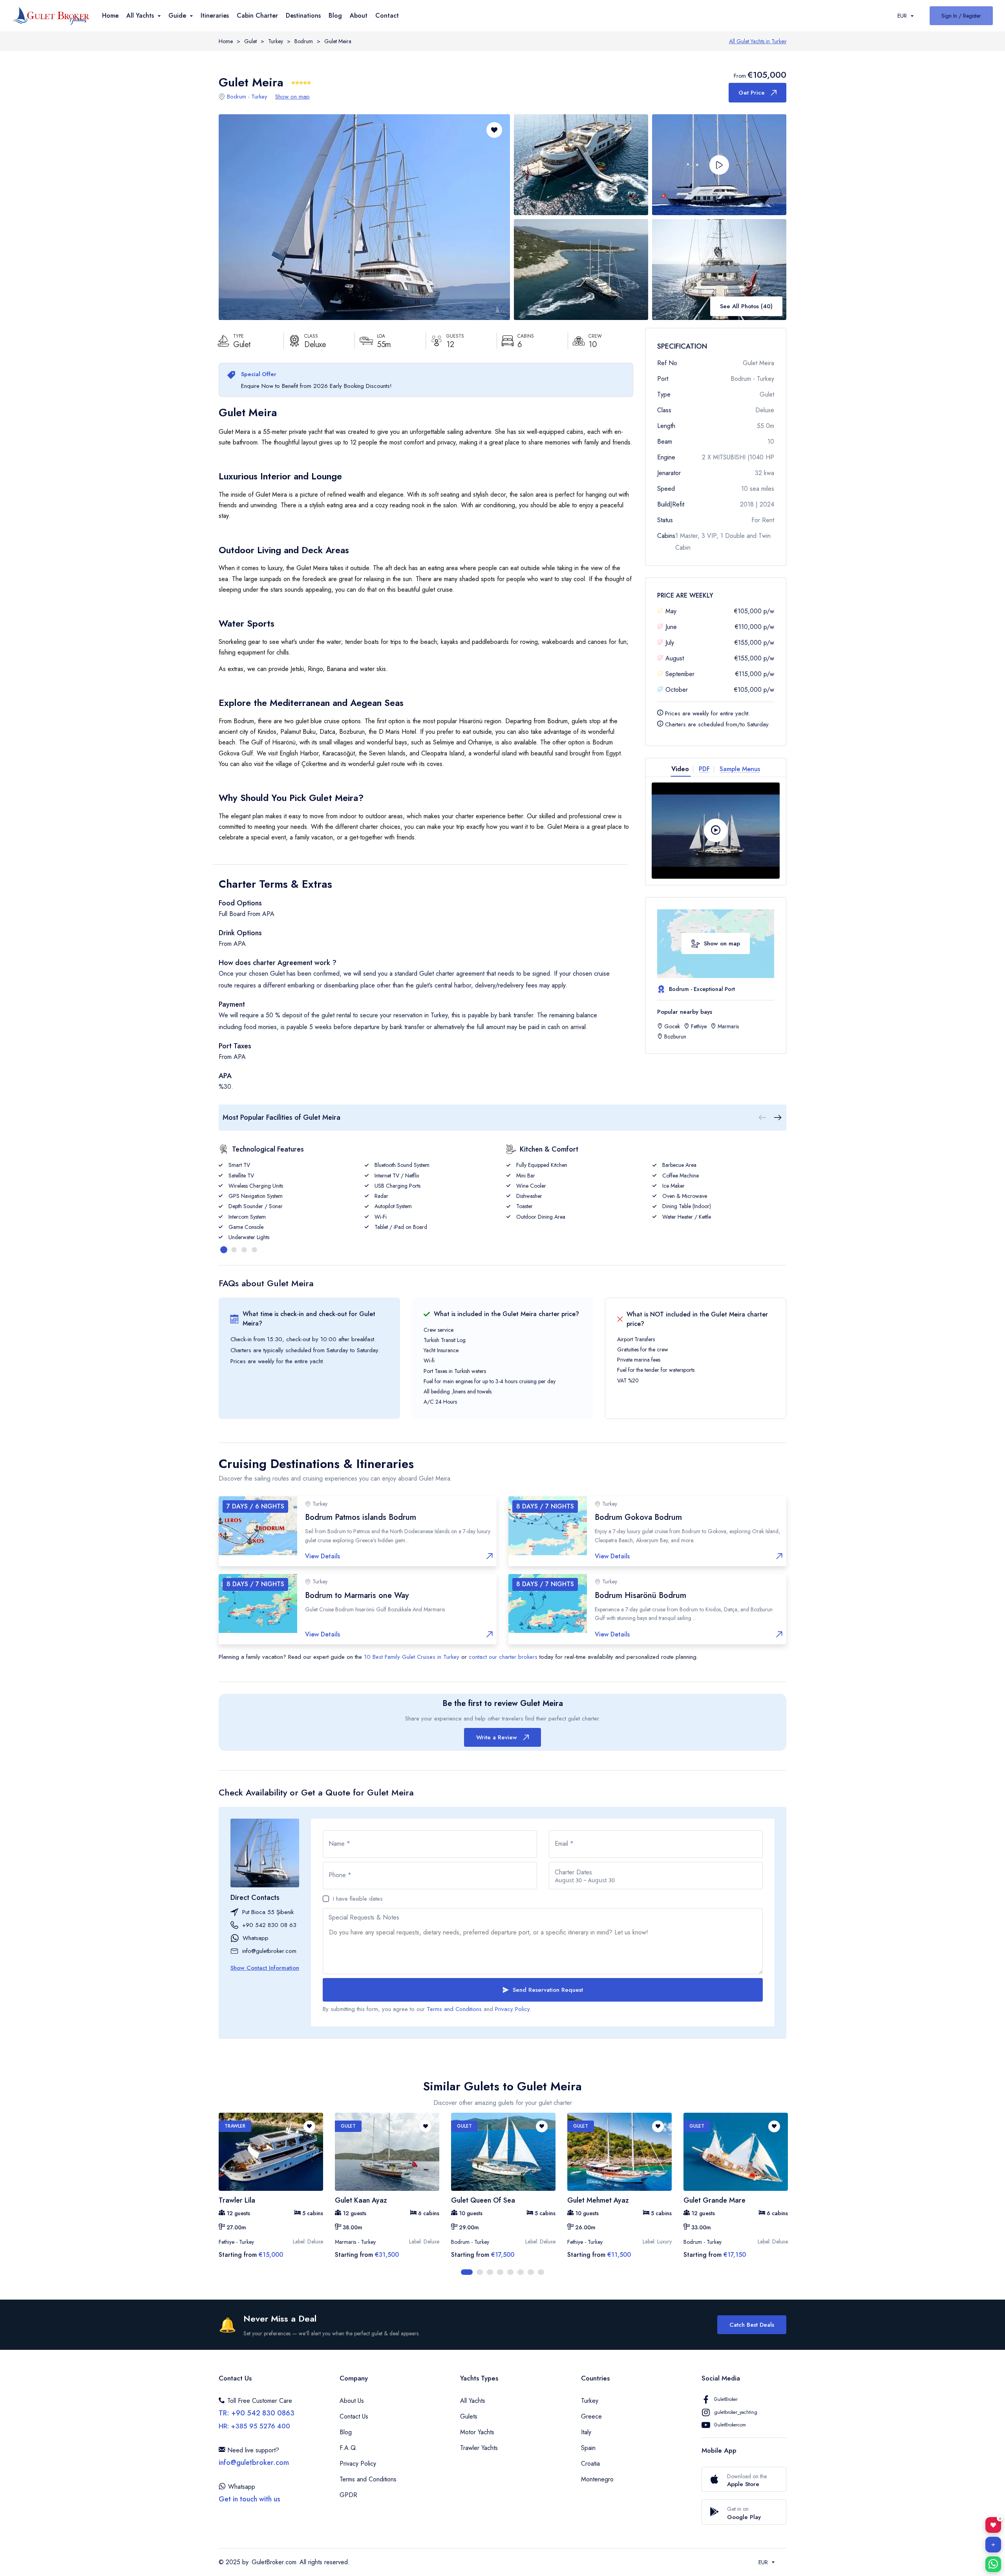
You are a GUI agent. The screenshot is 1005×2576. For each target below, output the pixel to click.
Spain (588, 2448)
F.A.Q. (349, 2448)
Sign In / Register (961, 16)
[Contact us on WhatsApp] (993, 2564)
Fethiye (699, 1026)
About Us (352, 2401)
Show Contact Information (265, 1968)
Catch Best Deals (752, 2325)
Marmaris (728, 1026)
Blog (335, 16)
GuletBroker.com (274, 2562)
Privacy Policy (512, 2009)
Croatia (590, 2464)
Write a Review (497, 1737)
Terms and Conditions (454, 2009)
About (359, 16)
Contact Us (354, 2416)
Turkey (276, 41)
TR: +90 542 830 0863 (257, 2413)
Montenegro (597, 2479)
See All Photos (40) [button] (746, 306)
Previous (213, 2194)
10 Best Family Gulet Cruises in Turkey (412, 1657)
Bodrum (304, 41)
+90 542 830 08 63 (269, 1925)
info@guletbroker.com (269, 1951)
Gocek (672, 1026)
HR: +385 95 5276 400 (254, 2426)
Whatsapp (256, 1938)
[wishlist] (309, 2126)
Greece (591, 2416)
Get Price (752, 93)
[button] (719, 165)
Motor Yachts (477, 2432)
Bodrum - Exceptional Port (702, 989)
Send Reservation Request (548, 1990)
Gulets (469, 2416)
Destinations (303, 16)
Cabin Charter (257, 16)
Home (110, 16)
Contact (387, 16)
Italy (586, 2432)
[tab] (683, 769)
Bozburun (675, 1037)
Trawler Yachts (479, 2448)
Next (792, 2194)
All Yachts (473, 2401)
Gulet (250, 41)
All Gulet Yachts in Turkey (758, 41)
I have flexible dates (358, 1899)
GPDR (348, 2495)
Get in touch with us (249, 2499)
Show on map (292, 97)
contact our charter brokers (503, 1657)
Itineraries (215, 16)
